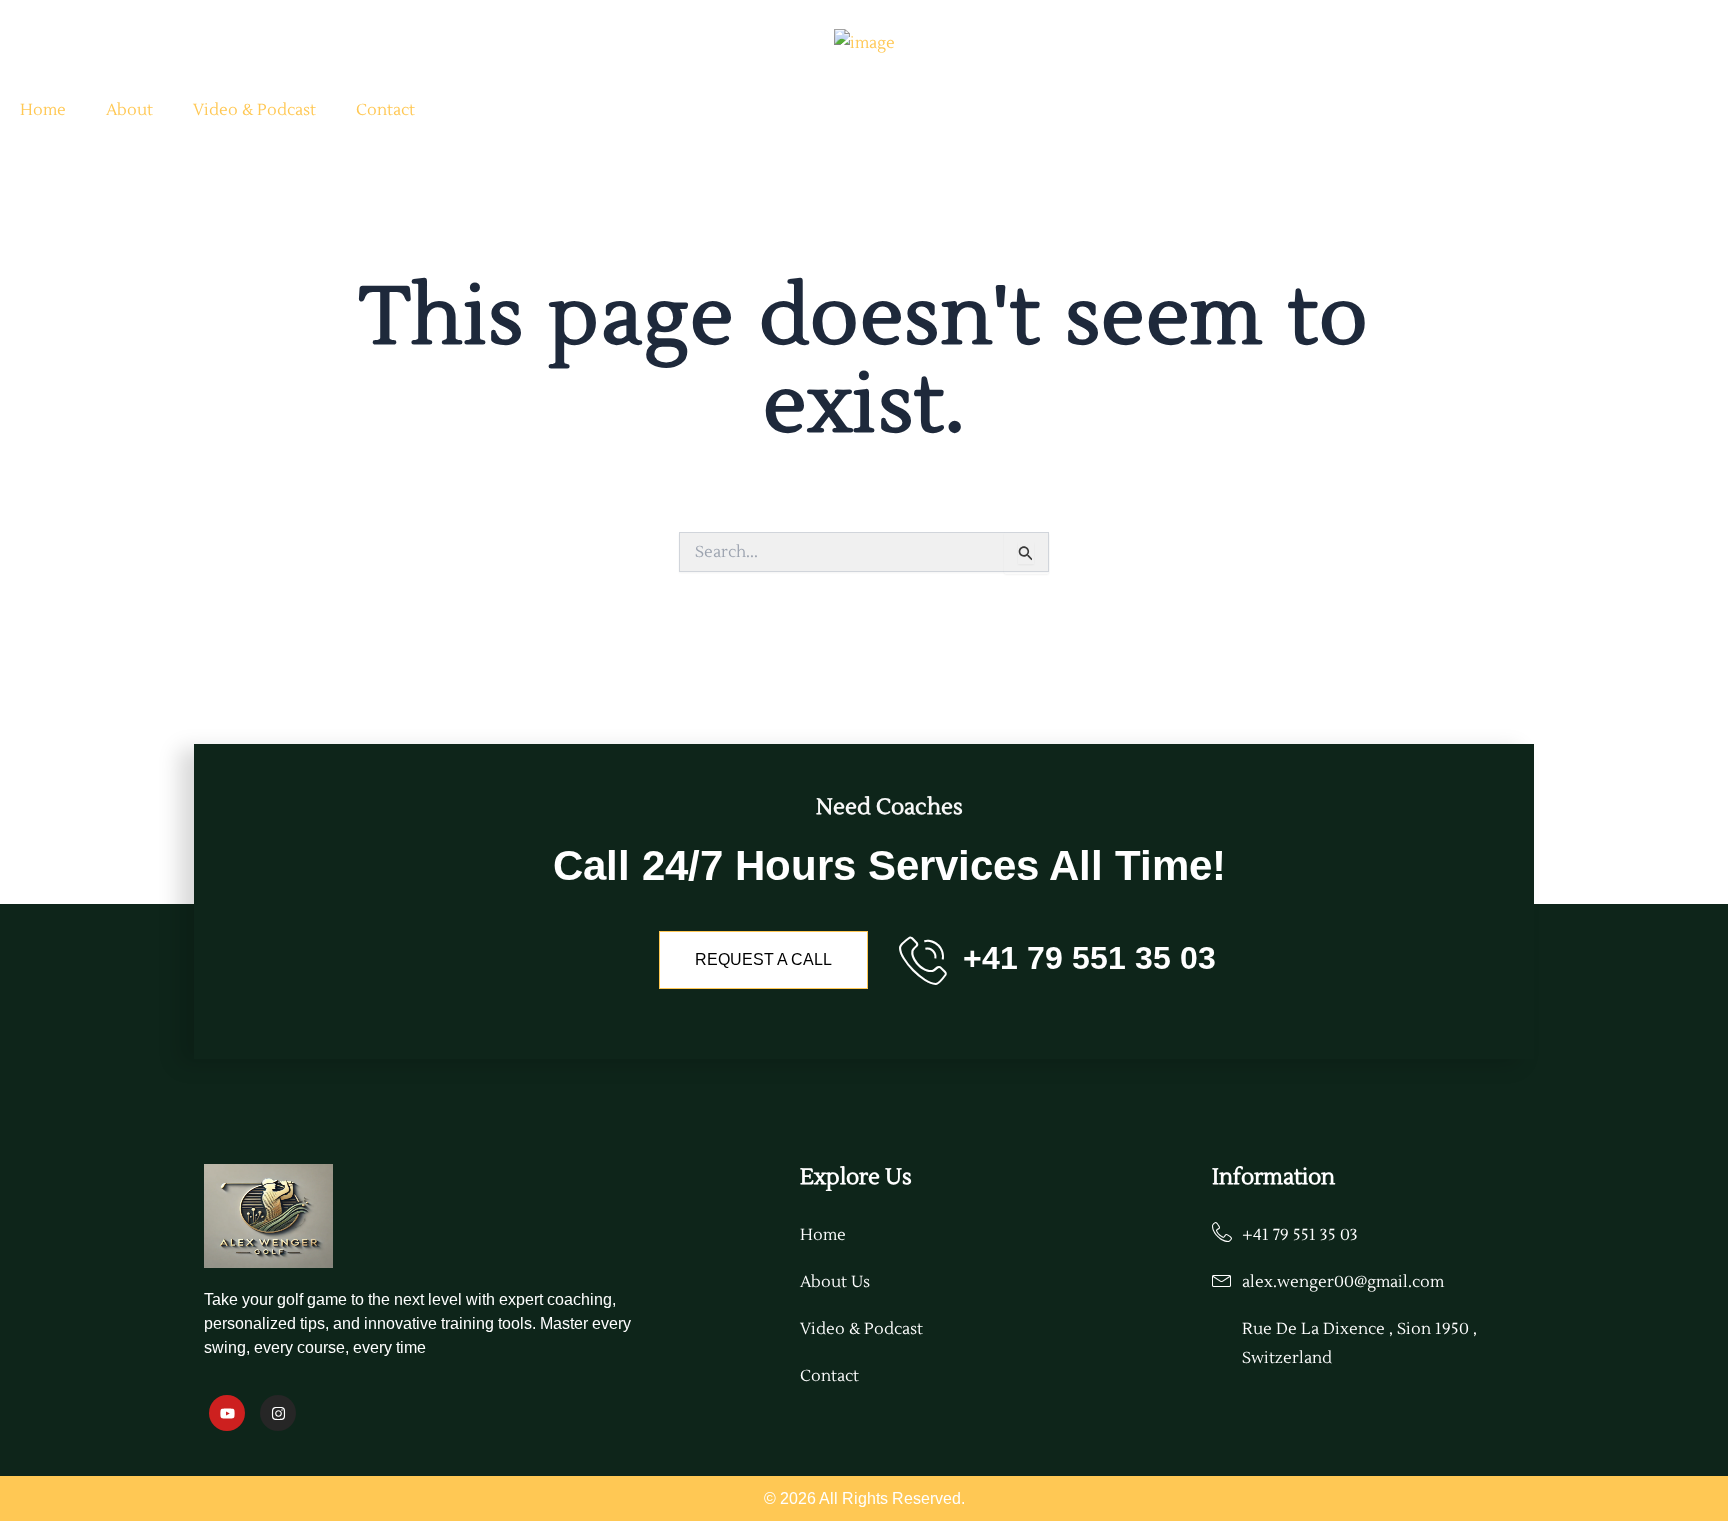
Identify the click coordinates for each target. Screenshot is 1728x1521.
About (129, 110)
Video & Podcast (254, 110)
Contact (385, 110)
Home (43, 110)
